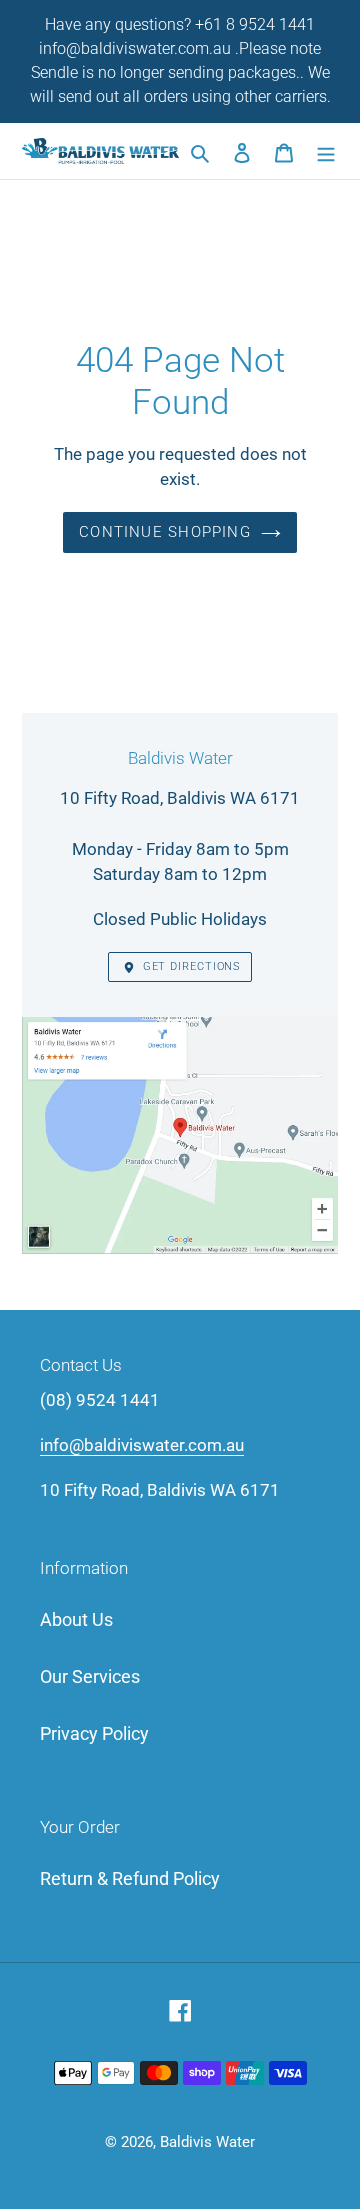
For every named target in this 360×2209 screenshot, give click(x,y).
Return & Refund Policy (130, 1878)
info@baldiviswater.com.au (142, 1445)
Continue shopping (165, 532)
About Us (76, 1619)
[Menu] (326, 151)
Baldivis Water (207, 2142)
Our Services (90, 1676)
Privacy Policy (94, 1733)
